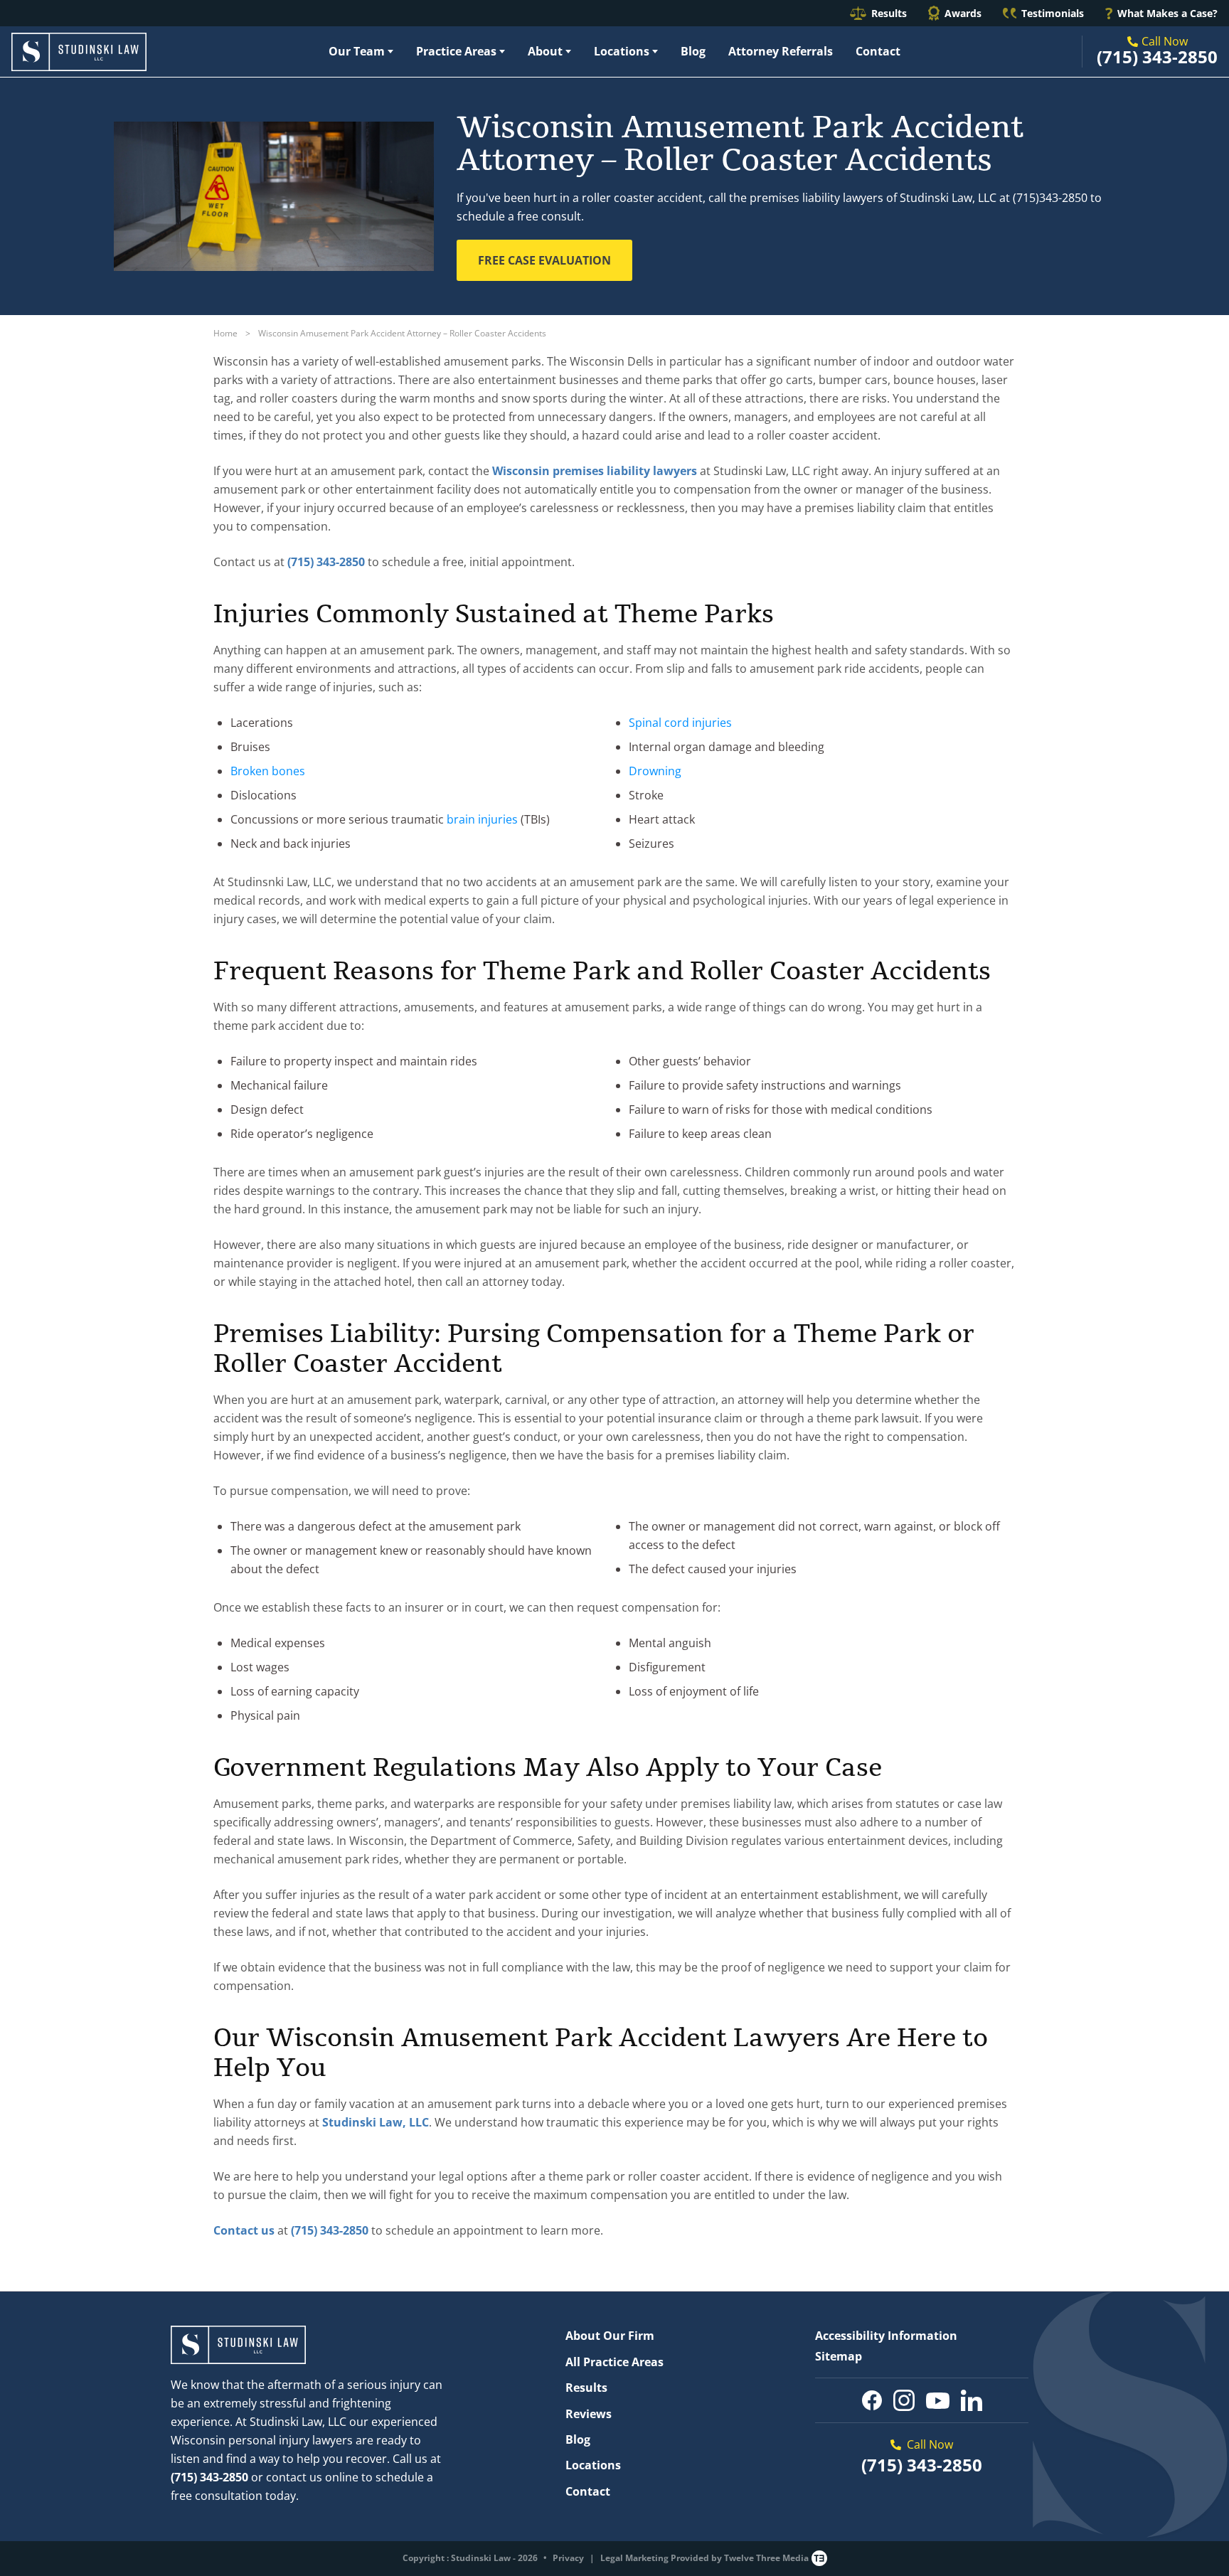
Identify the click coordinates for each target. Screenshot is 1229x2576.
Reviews (589, 2414)
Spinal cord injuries (680, 723)
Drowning (655, 771)
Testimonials (1053, 13)
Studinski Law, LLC (376, 2122)
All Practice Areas (614, 2362)
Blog (693, 51)
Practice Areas (456, 51)
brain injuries (482, 819)
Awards (963, 13)
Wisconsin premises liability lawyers (595, 471)
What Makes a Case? (1167, 13)
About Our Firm (610, 2336)
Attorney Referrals (781, 51)
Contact (878, 51)
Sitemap (839, 2356)
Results (889, 13)
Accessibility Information (886, 2336)
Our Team (357, 51)
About (545, 51)
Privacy (568, 2558)
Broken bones (268, 771)
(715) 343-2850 (1157, 57)
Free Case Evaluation (544, 260)
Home (225, 333)
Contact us (244, 2230)
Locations (622, 51)
